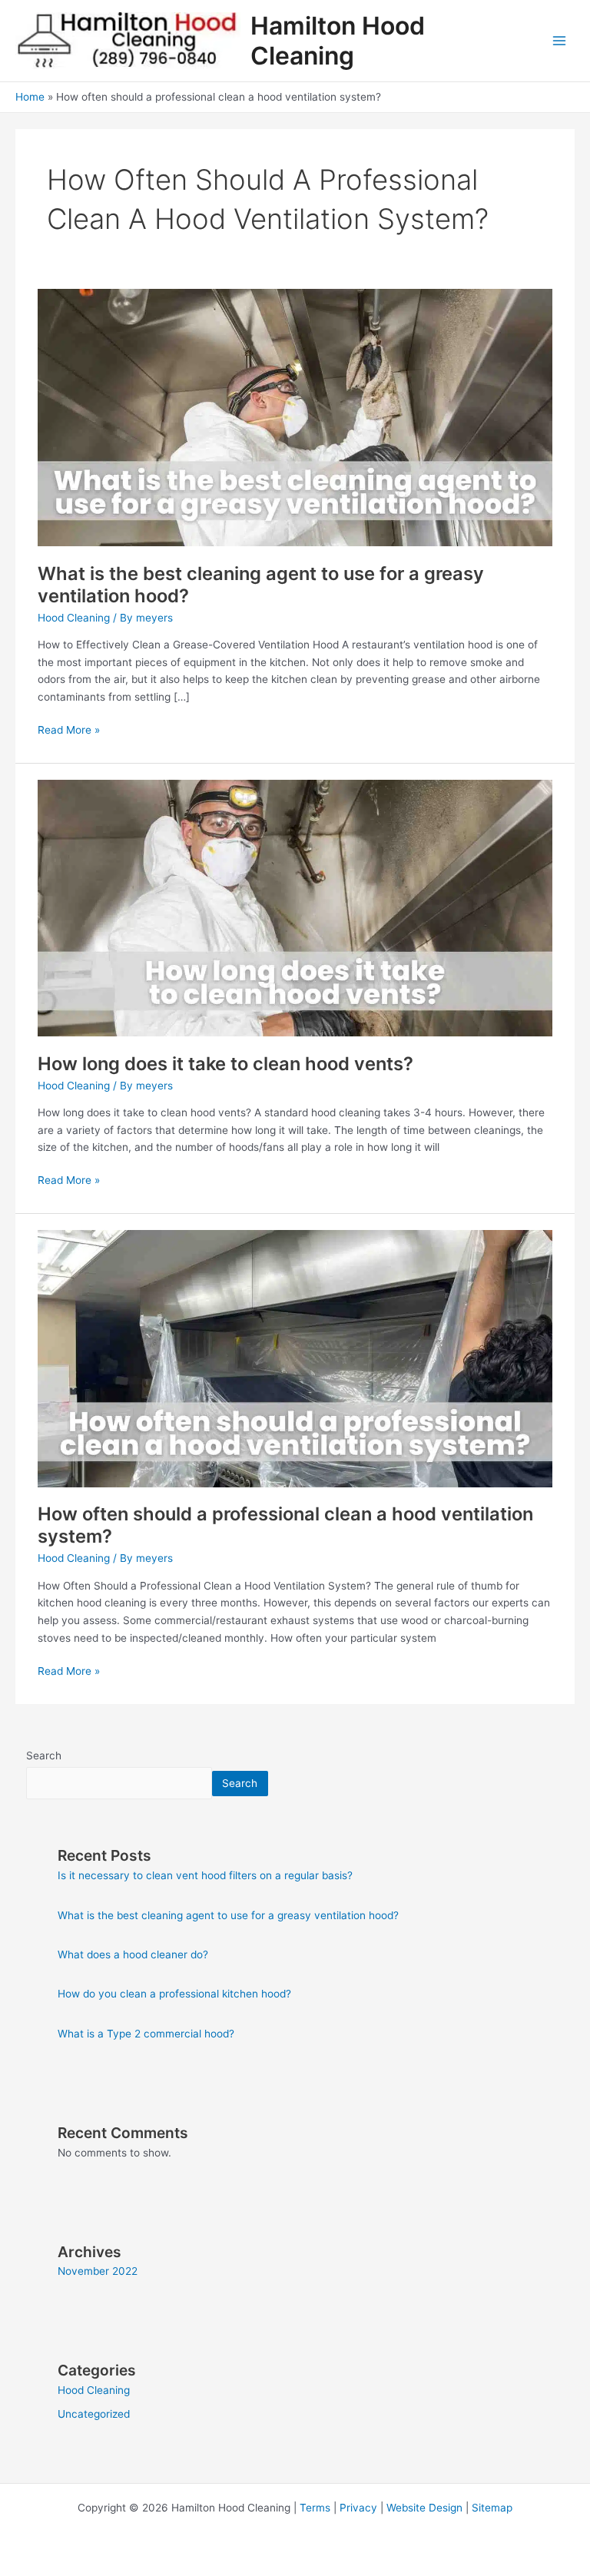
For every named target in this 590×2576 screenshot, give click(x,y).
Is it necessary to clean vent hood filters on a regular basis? (205, 1875)
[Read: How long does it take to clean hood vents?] (295, 907)
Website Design (424, 2508)
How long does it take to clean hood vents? (225, 1064)
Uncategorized (94, 2414)
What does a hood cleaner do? (133, 1954)
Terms (315, 2508)
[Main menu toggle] (560, 41)
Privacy (358, 2508)
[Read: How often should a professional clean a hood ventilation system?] (295, 1358)
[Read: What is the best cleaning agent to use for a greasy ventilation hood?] (295, 416)
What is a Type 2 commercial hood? (146, 2034)
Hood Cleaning (74, 618)
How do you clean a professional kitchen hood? (174, 1994)
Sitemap (492, 2508)
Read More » (69, 729)
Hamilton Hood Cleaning (338, 41)
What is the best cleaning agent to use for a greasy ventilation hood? (228, 1915)
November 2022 (98, 2271)
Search (44, 1755)
